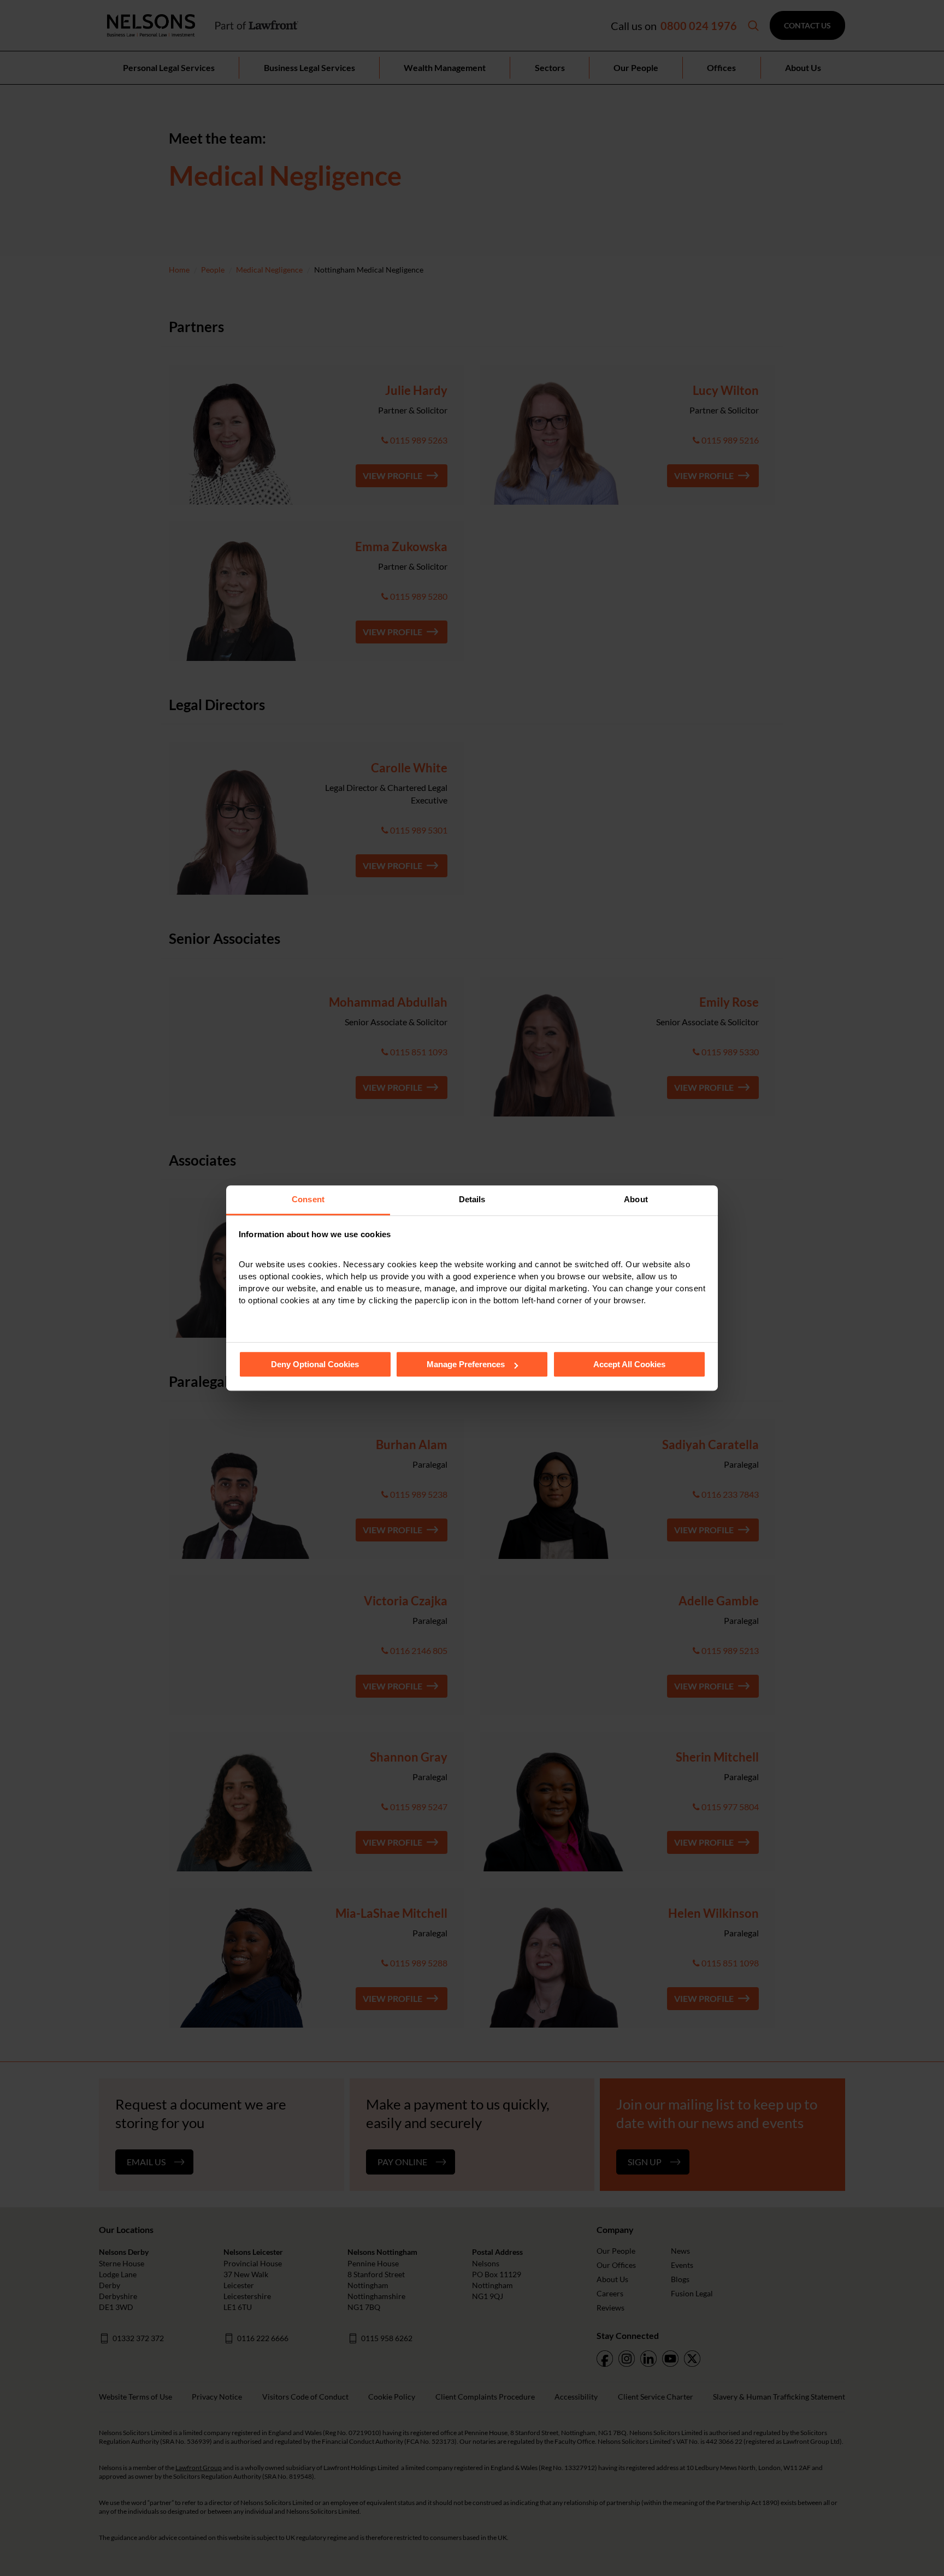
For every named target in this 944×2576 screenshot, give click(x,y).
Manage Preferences (466, 1364)
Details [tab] (472, 1199)
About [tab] (636, 1199)
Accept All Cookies (629, 1364)
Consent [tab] (308, 1199)
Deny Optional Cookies (315, 1364)
